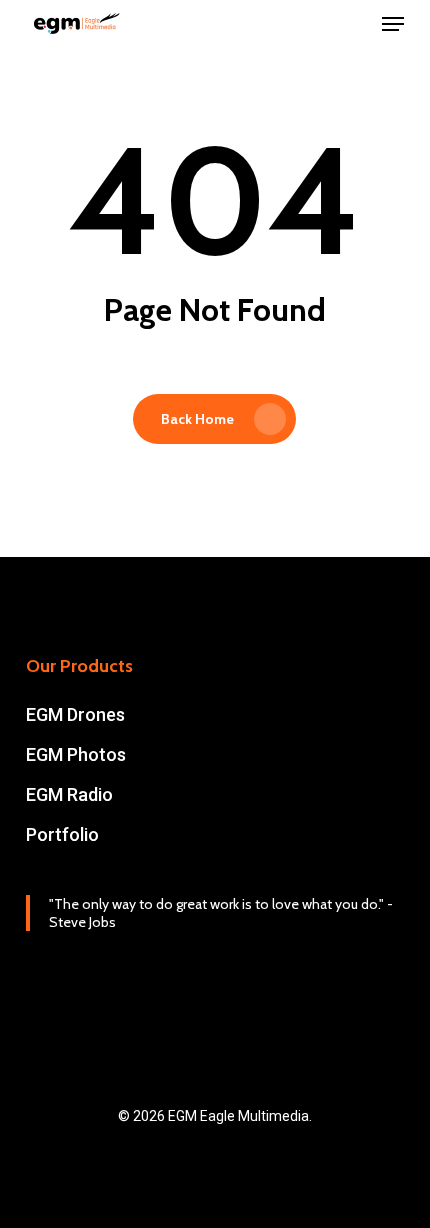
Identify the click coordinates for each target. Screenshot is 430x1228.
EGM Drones (75, 714)
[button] (393, 24)
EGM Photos (76, 754)
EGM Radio (69, 794)
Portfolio (62, 834)
